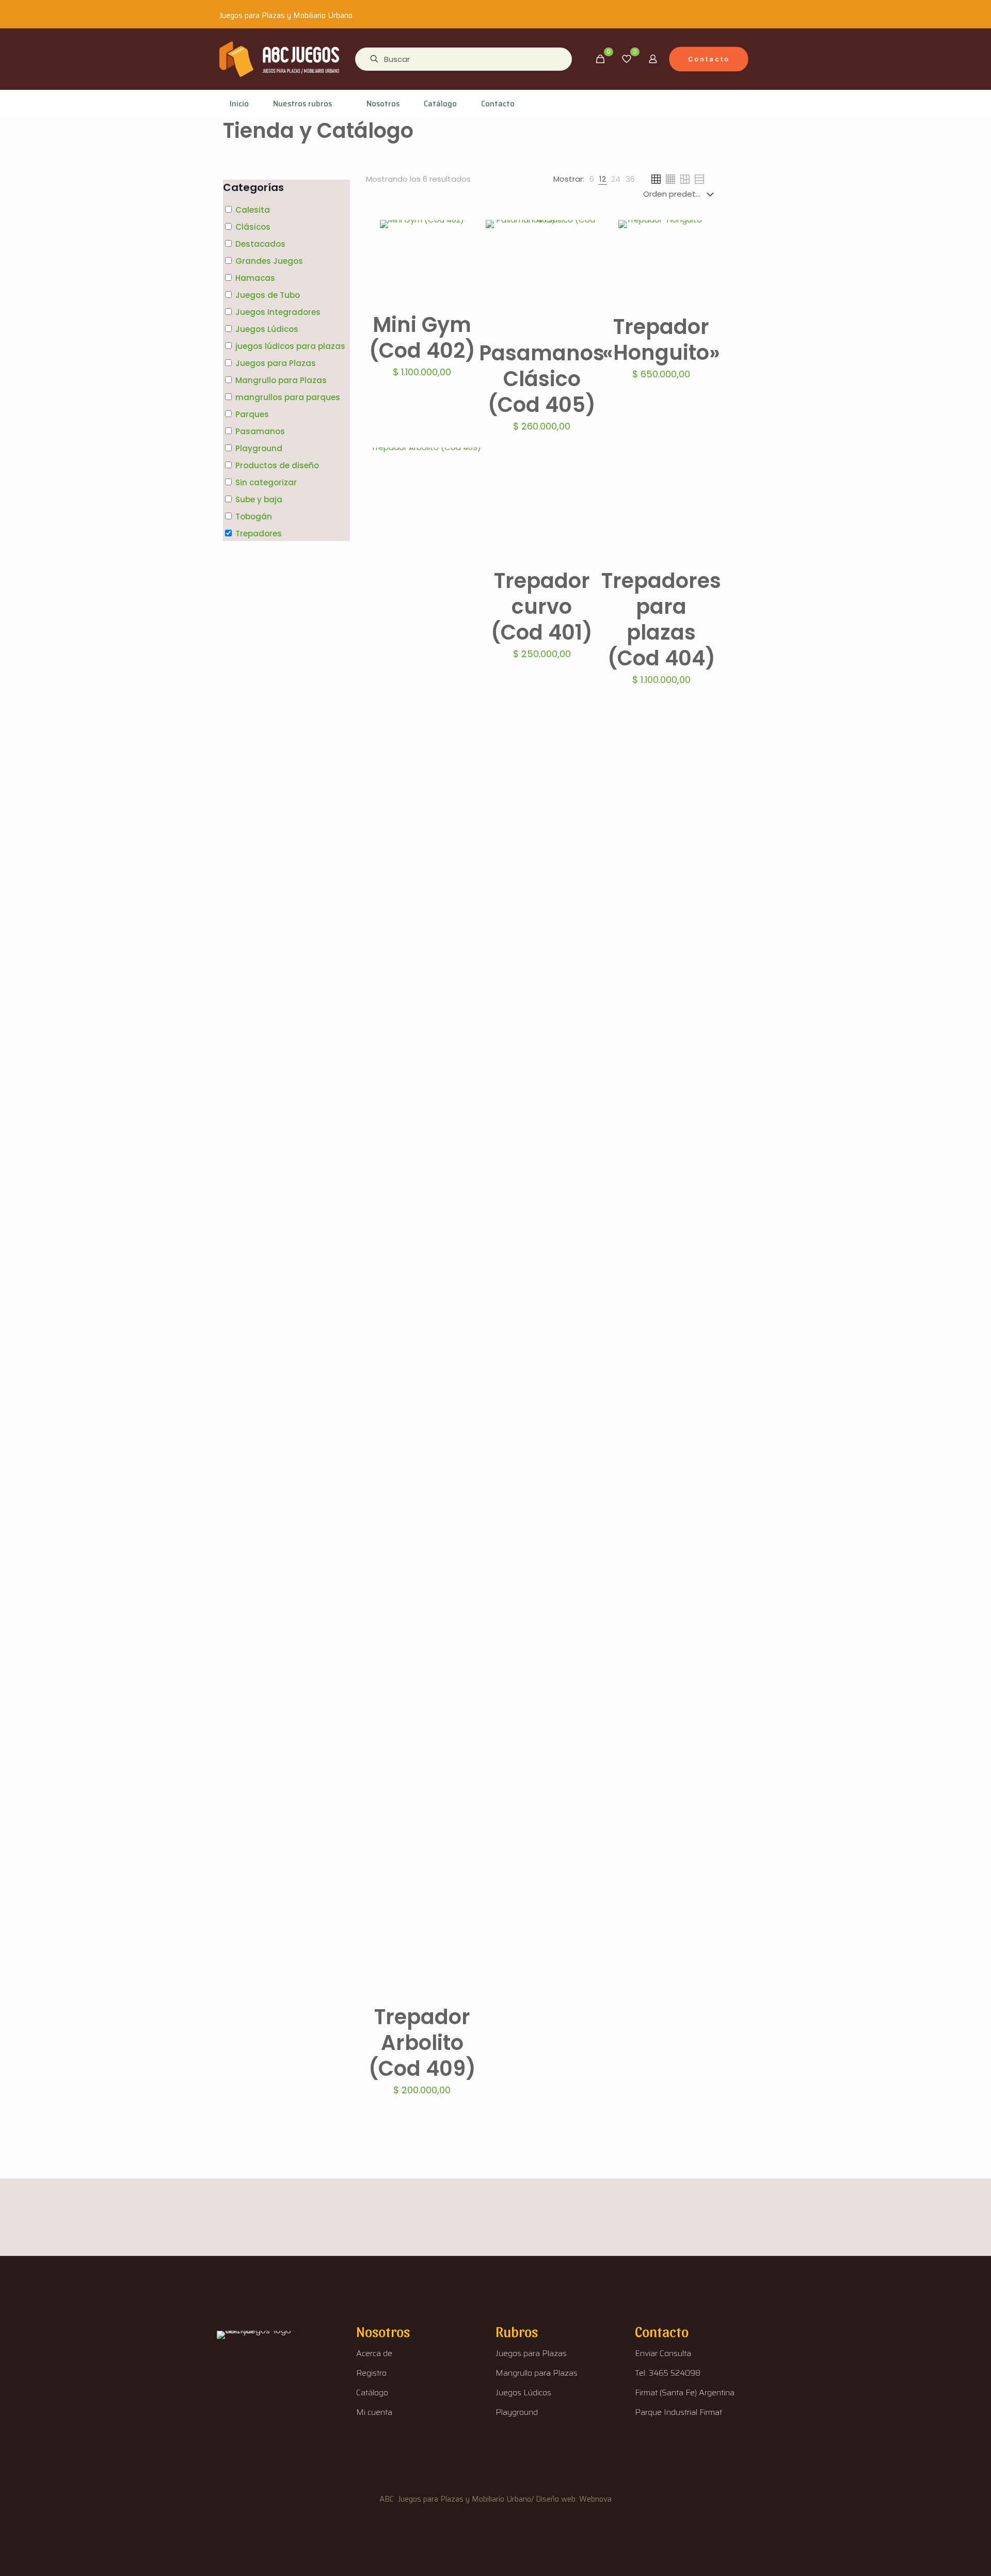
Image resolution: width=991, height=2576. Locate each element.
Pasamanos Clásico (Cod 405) (542, 379)
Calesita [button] (253, 210)
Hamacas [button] (255, 278)
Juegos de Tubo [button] (268, 295)
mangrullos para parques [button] (288, 397)
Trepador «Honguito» (661, 340)
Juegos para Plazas (531, 2353)
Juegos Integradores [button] (278, 312)
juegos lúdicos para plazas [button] (290, 346)
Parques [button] (252, 414)
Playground (517, 2412)
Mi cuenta (374, 2412)
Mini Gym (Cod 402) (422, 338)
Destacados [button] (260, 244)
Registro (371, 2373)
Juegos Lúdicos (523, 2392)
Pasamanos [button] (260, 431)
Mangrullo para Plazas (537, 2373)
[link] (592, 179)
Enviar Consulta (663, 2353)
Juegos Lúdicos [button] (267, 329)
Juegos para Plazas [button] (276, 363)
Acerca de (374, 2353)
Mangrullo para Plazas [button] (281, 380)
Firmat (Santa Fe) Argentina (685, 2392)
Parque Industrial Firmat (678, 2412)
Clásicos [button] (253, 227)
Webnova (595, 2499)
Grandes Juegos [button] (269, 261)
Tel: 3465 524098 (668, 2373)
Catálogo (372, 2392)
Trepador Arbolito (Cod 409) (422, 2043)
